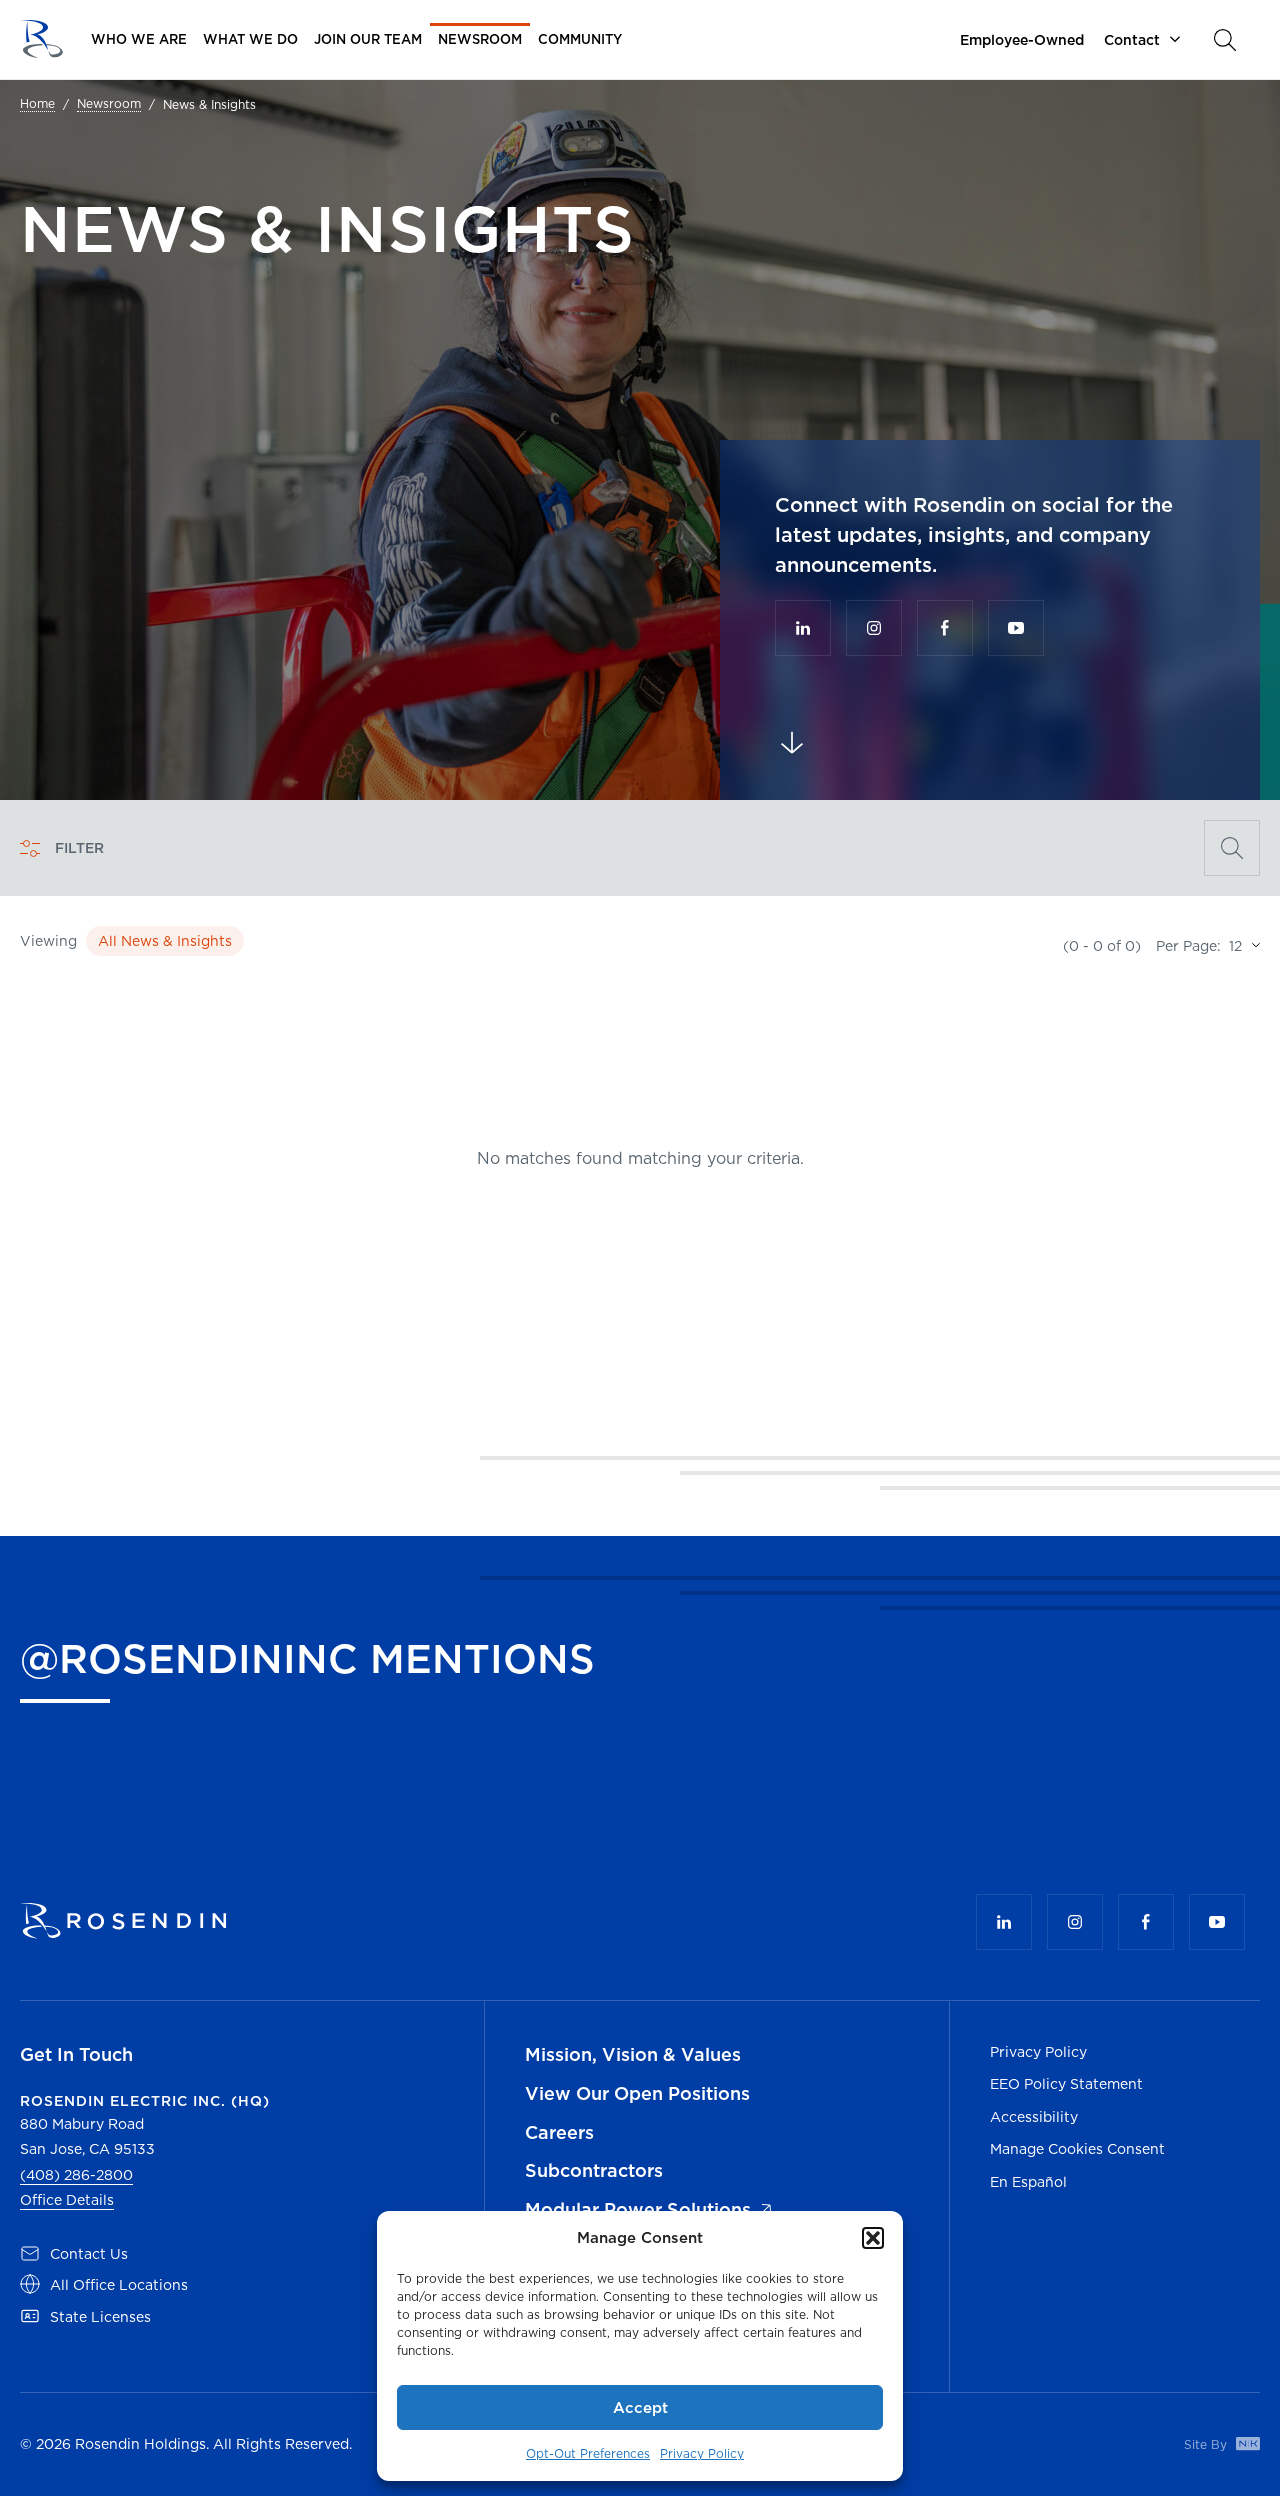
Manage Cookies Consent (1077, 2149)
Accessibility (1034, 2117)
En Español (1028, 2182)
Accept (640, 2407)
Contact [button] (1132, 40)
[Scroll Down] (792, 743)
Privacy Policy (702, 2453)
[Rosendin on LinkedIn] (803, 628)
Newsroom (109, 104)
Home (37, 104)
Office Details (67, 2200)
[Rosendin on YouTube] (1016, 628)
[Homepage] (41, 39)
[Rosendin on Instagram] (874, 628)
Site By (1207, 2444)
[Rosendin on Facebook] (945, 628)
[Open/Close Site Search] (1225, 40)
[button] (873, 2238)
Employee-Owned (1022, 40)
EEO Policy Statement (1066, 2084)
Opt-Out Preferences (588, 2453)
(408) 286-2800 (76, 2175)
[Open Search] (1232, 848)
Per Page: (1188, 946)
